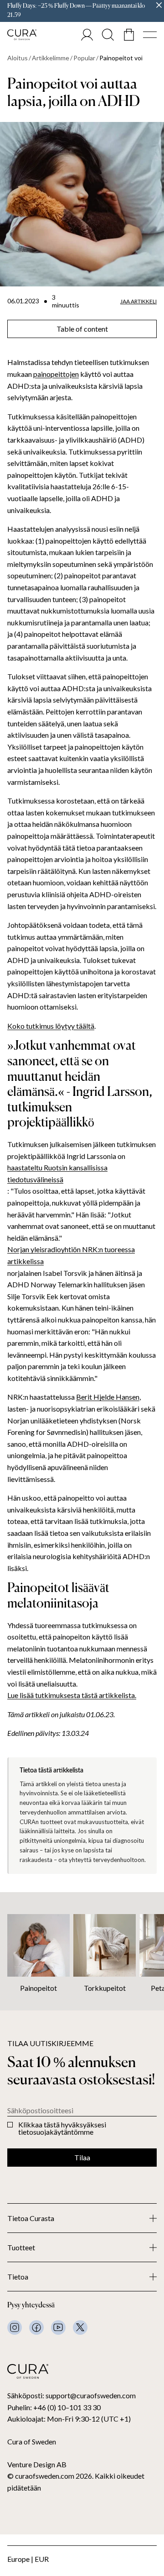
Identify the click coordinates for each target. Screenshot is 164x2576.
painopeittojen (56, 374)
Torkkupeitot (105, 1988)
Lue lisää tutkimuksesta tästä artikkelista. (72, 1695)
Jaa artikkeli (138, 302)
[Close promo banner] (159, 5)
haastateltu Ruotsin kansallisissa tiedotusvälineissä (57, 1173)
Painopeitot (38, 1988)
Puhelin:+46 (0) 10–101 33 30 (54, 2407)
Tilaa (82, 2157)
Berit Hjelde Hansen (108, 1397)
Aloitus (18, 58)
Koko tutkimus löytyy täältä (51, 1026)
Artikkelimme (51, 58)
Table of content (82, 329)
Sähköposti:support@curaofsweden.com (72, 2395)
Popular (84, 58)
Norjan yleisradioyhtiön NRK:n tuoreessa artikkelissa (71, 1255)
